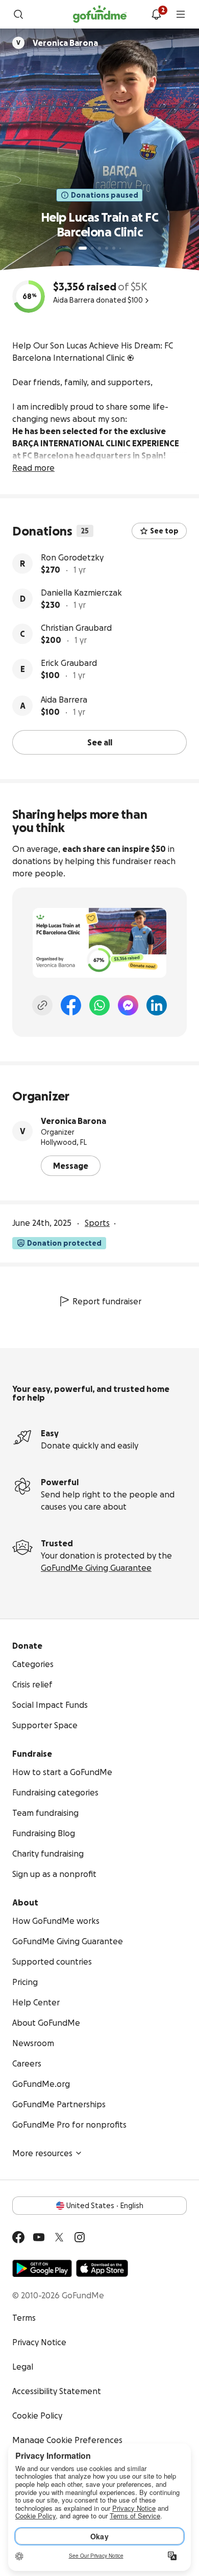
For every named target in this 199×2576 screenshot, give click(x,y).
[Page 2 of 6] (92, 248)
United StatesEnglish (105, 2206)
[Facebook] (71, 1005)
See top (164, 531)
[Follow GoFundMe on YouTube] (39, 2237)
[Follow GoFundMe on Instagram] (80, 2237)
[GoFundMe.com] (100, 14)
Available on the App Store (102, 2268)
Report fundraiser (107, 1301)
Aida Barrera (64, 700)
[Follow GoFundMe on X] (59, 2237)
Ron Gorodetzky (72, 557)
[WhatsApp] (99, 1005)
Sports (97, 1223)
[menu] (181, 14)
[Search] (18, 14)
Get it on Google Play (42, 2268)
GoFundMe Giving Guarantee (96, 1568)
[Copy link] (42, 1005)
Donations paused (105, 195)
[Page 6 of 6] (120, 248)
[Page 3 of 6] (99, 248)
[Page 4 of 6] (107, 248)
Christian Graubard (76, 628)
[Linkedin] (157, 1005)
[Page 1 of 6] (83, 248)
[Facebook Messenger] (128, 1005)
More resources (42, 2153)
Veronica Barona (73, 1121)
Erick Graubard (69, 663)
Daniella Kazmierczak (81, 593)
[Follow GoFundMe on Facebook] (18, 2237)
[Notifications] (156, 14)
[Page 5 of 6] (114, 248)
